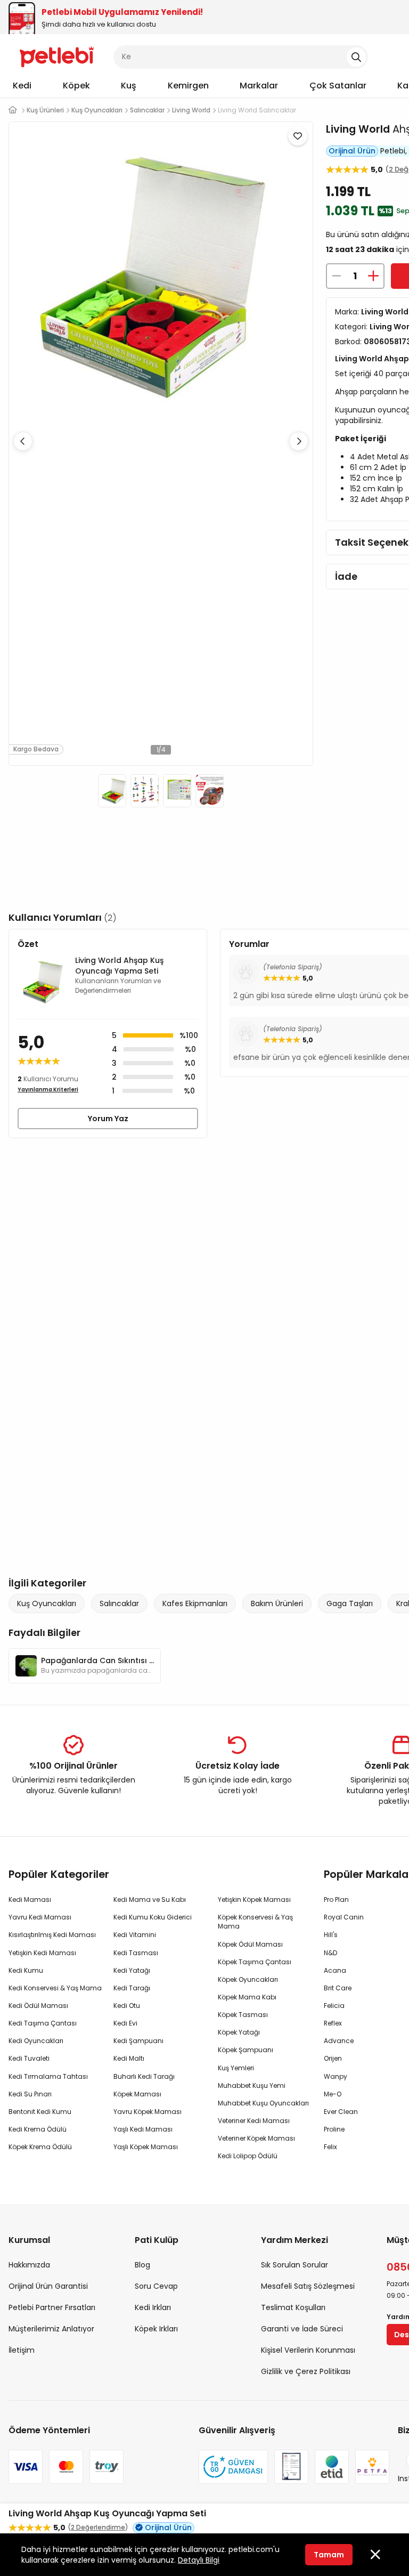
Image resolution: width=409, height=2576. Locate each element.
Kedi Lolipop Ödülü (248, 2156)
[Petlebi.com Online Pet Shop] (57, 56)
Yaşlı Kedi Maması (143, 2129)
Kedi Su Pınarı (30, 2094)
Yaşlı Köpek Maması (146, 2147)
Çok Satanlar (338, 86)
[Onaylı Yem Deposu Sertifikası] (291, 2467)
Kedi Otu (127, 2006)
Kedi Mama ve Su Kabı (150, 1899)
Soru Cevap (156, 2286)
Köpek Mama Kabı (247, 1997)
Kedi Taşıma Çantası (43, 2023)
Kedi (22, 86)
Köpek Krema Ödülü (40, 2147)
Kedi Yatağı (132, 1970)
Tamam (329, 2555)
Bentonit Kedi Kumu (40, 2112)
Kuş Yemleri (236, 2068)
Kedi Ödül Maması (38, 2006)
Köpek (76, 86)
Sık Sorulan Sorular (295, 2265)
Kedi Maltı (129, 2058)
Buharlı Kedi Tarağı (144, 2076)
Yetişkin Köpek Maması (254, 1899)
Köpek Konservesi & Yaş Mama (255, 1922)
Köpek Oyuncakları (248, 1979)
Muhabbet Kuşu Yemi (252, 2085)
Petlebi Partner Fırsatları (52, 2307)
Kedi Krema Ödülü (38, 2129)
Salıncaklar (119, 1603)
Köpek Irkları (156, 2329)
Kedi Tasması (136, 1953)
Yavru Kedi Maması (40, 1917)
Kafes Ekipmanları (195, 1603)
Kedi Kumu (26, 1970)
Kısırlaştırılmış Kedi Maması (52, 1935)
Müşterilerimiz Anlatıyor (51, 2329)
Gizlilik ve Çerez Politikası (306, 2371)
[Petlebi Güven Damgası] (233, 2467)
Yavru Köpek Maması (148, 2112)
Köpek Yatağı (239, 2032)
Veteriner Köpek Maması (256, 2138)
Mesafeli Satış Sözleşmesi (308, 2286)
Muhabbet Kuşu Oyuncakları (263, 2103)
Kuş (129, 86)
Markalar (259, 86)
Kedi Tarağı (132, 1988)
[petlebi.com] (13, 110)
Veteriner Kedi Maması (254, 2121)
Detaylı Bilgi (199, 2560)
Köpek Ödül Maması (250, 1944)
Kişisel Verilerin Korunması (308, 2350)
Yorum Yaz (108, 1119)
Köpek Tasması (243, 2015)
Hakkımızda (29, 2265)
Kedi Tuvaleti (29, 2058)
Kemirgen (188, 86)
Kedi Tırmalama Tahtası (48, 2076)
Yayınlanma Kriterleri (48, 1089)
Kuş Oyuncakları (47, 1603)
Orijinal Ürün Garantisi (48, 2286)
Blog (142, 2265)
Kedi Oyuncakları (36, 2041)
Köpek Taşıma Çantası (255, 1962)
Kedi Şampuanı (138, 2041)
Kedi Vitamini (135, 1935)
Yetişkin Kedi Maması (42, 1953)
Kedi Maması (30, 1899)
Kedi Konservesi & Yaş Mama (55, 1988)
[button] (299, 441)
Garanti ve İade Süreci (302, 2329)
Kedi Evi (125, 2023)
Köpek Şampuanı (246, 2050)
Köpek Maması (137, 2094)
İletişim (22, 2350)
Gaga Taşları (350, 1603)
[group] (85, 1666)
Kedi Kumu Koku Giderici (153, 1917)
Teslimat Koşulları (293, 2307)
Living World (358, 129)
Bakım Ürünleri (277, 1603)
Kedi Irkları (153, 2307)
